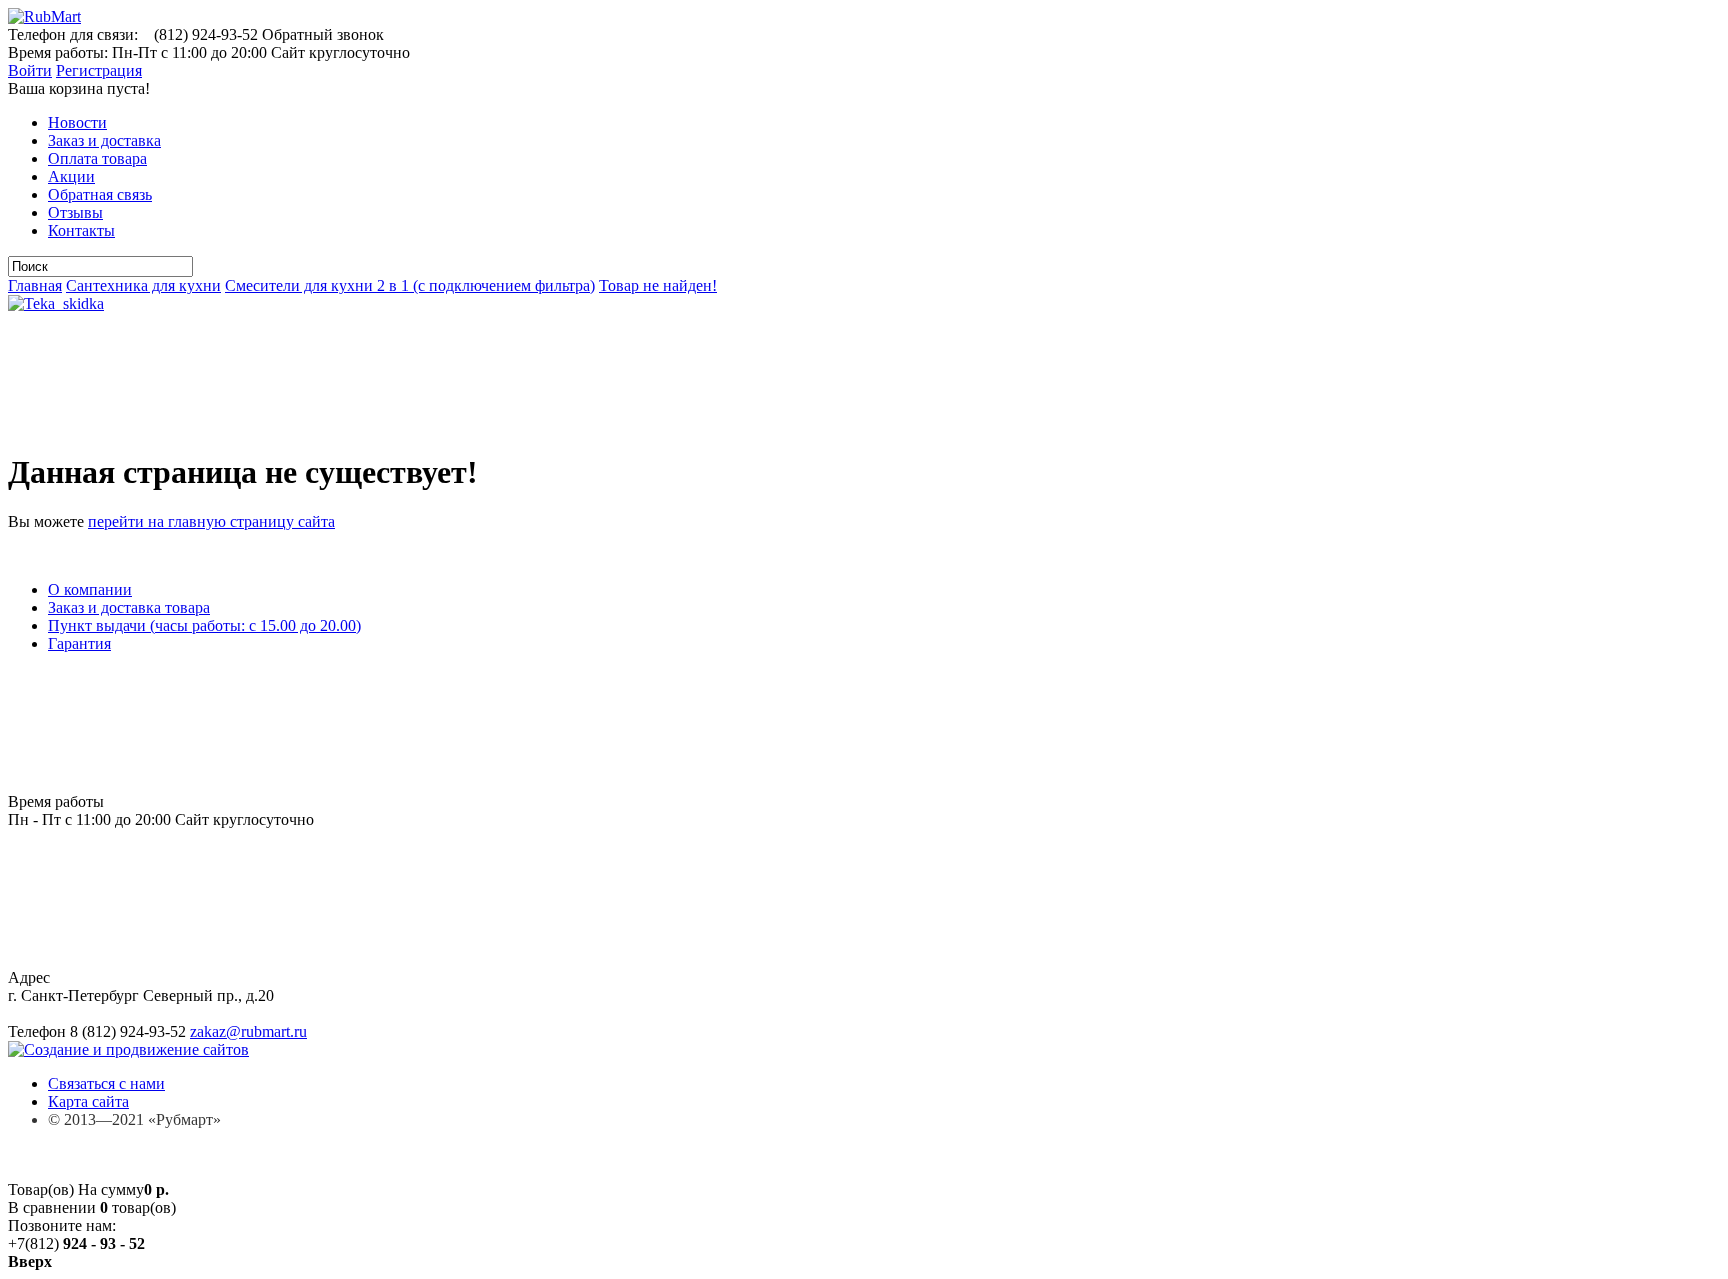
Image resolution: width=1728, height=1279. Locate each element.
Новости (77, 122)
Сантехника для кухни (143, 285)
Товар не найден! (658, 285)
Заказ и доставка (104, 140)
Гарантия (79, 643)
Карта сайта (88, 1101)
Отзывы (75, 212)
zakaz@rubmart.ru (248, 1031)
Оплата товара (97, 158)
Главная (35, 285)
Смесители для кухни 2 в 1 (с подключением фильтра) (410, 285)
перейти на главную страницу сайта (211, 521)
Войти (30, 70)
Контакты (81, 230)
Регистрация (99, 70)
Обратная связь (100, 194)
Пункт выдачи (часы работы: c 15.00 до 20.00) (204, 625)
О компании (90, 589)
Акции (71, 176)
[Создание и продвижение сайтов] (128, 1049)
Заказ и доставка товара (129, 607)
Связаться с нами (106, 1083)
